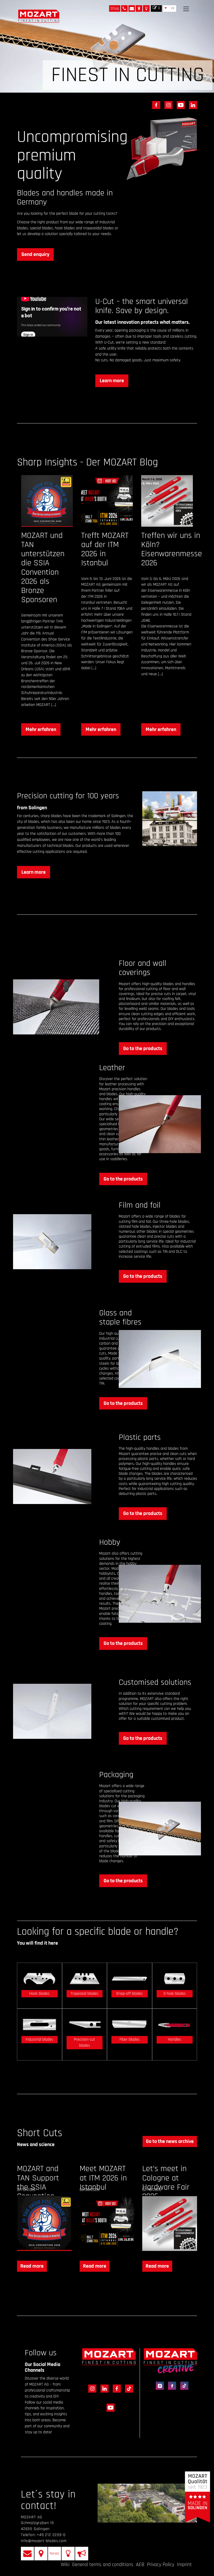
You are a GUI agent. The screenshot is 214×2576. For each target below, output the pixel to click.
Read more (32, 2266)
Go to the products (143, 1049)
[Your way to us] (139, 8)
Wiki (65, 2565)
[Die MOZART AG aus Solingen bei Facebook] (155, 105)
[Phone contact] (124, 8)
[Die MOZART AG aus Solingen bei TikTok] (127, 2394)
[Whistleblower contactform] (82, 2554)
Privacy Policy (161, 2565)
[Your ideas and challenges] (146, 8)
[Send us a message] (132, 8)
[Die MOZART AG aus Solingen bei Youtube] (180, 105)
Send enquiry (35, 254)
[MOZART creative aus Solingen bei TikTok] (183, 2385)
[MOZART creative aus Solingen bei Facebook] (171, 2385)
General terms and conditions (103, 2565)
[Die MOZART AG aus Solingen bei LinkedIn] (191, 105)
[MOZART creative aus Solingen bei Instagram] (159, 2385)
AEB (140, 2565)
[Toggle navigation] (186, 9)
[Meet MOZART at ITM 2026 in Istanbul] (107, 2224)
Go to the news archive (170, 2141)
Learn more (112, 381)
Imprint (184, 2565)
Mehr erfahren (41, 729)
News (55, 2553)
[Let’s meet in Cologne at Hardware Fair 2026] (170, 2224)
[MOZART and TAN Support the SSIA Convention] (44, 2224)
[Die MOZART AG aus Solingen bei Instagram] (167, 105)
